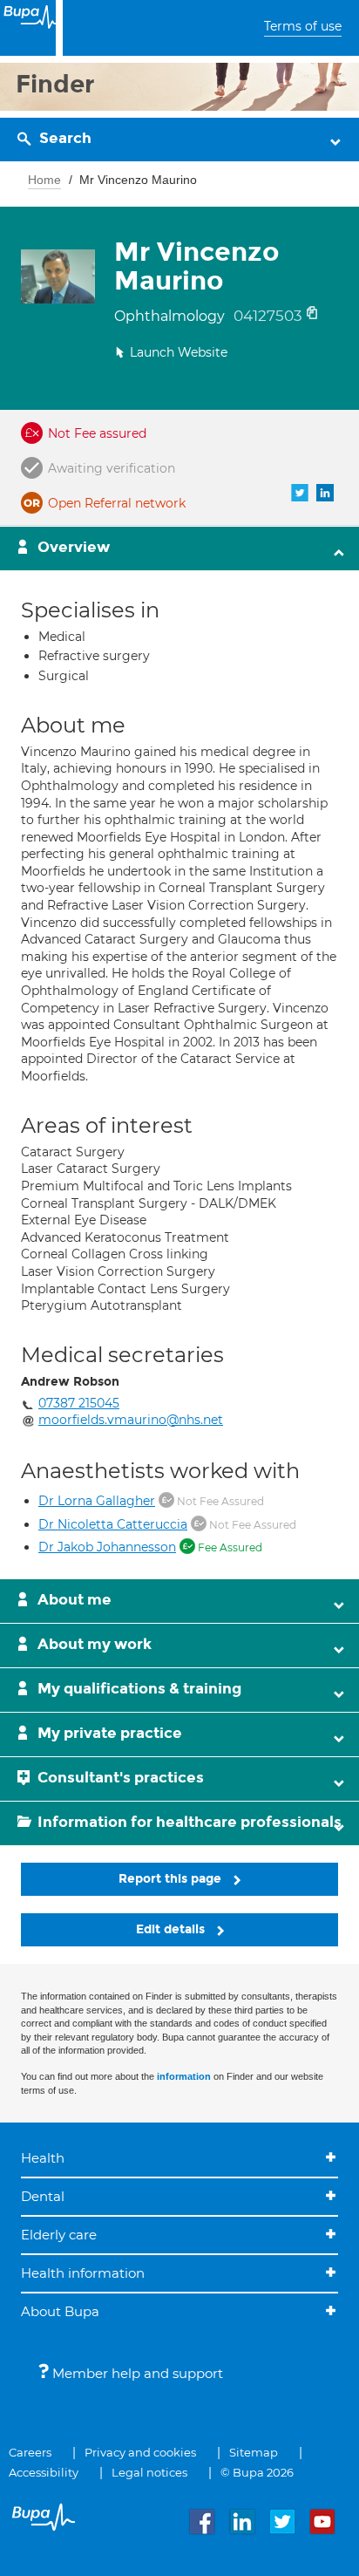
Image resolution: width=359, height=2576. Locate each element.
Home (44, 180)
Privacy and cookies (140, 2452)
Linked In (325, 493)
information (184, 2076)
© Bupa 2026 (257, 2472)
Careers (30, 2452)
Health (43, 2158)
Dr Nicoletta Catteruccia (113, 1524)
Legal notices (149, 2472)
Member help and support (136, 2373)
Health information (83, 2273)
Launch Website (179, 352)
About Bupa (60, 2311)
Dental (43, 2196)
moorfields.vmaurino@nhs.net (131, 1420)
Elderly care (59, 2235)
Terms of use (303, 26)
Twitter (300, 493)
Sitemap (254, 2452)
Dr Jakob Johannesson (107, 1547)
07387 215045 (79, 1403)
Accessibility (44, 2472)
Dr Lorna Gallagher (97, 1501)
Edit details (172, 1929)
